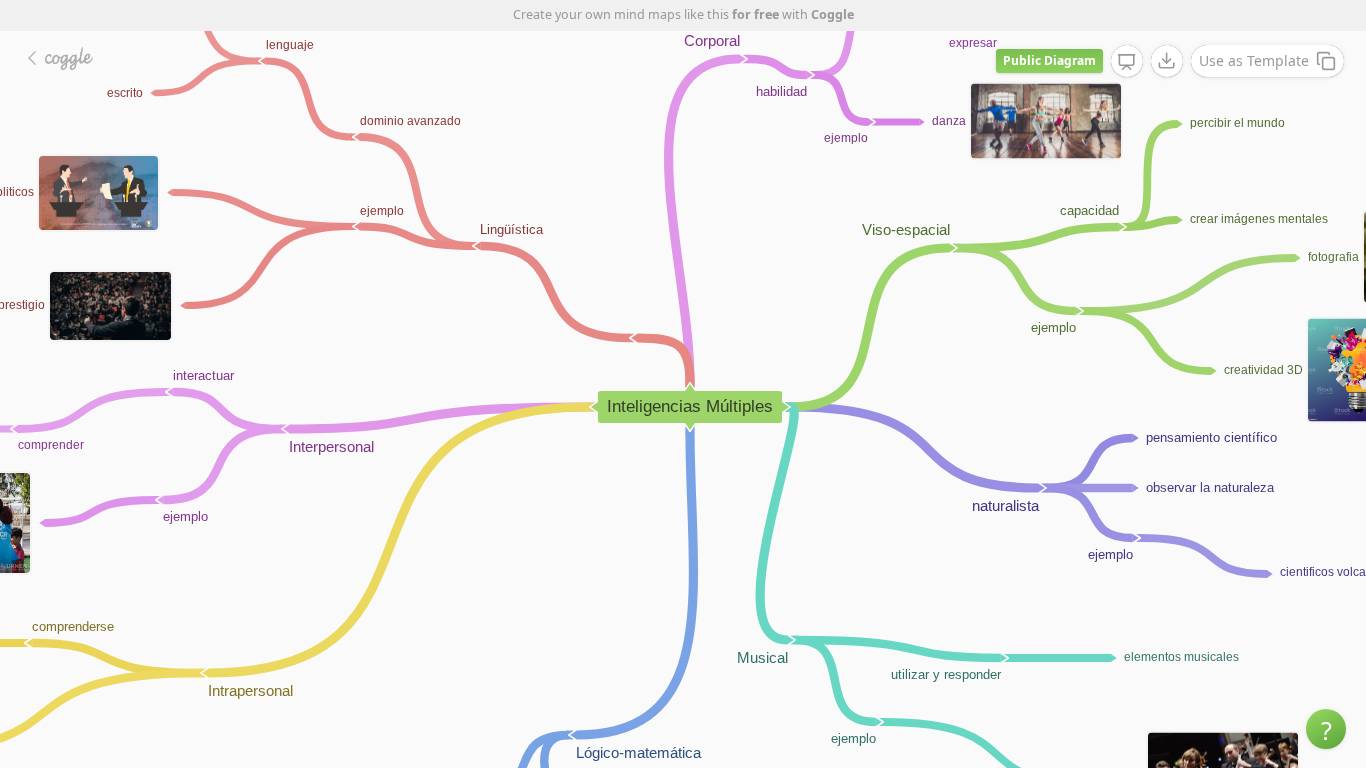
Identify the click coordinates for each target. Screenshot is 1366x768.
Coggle (832, 14)
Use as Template (1254, 60)
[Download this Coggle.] (1167, 61)
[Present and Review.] (1127, 62)
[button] (1326, 729)
